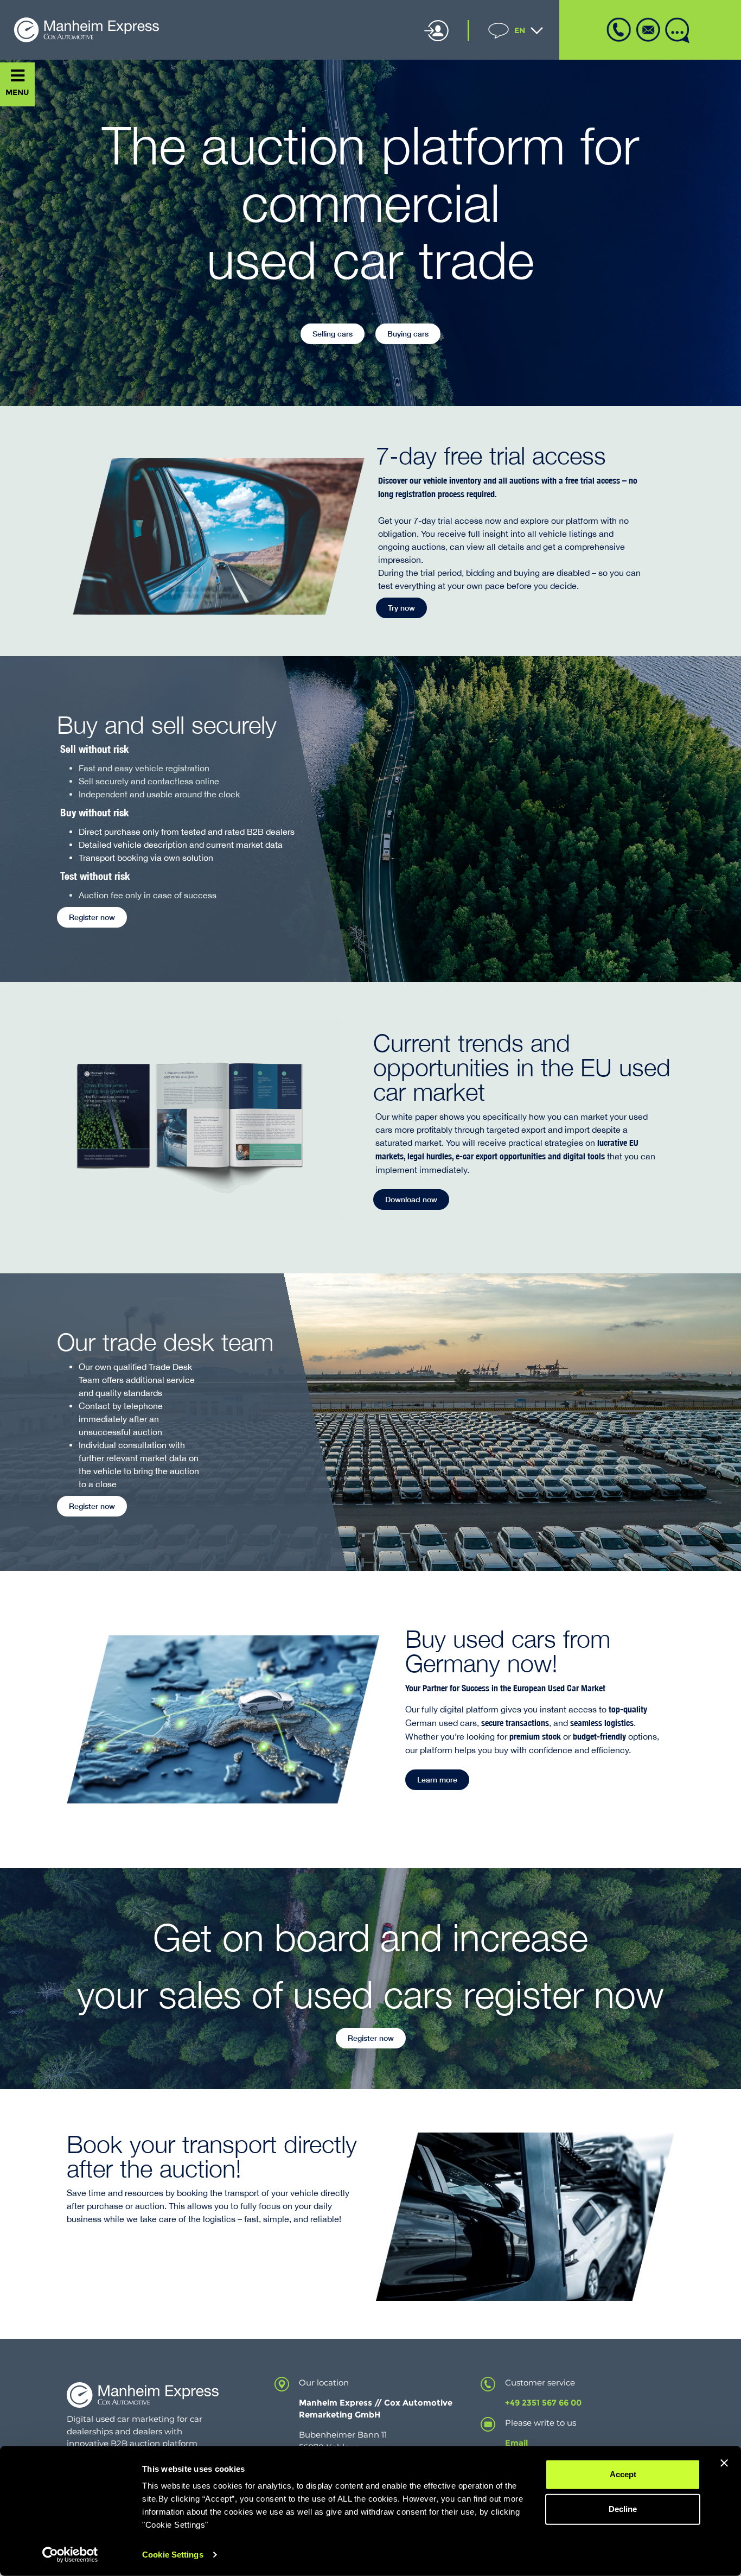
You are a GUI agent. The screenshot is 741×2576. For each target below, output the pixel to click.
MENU (17, 92)
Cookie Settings (173, 2555)
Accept (623, 2474)
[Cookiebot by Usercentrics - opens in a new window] (70, 2555)
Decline (623, 2509)
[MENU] (18, 76)
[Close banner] (724, 2463)
